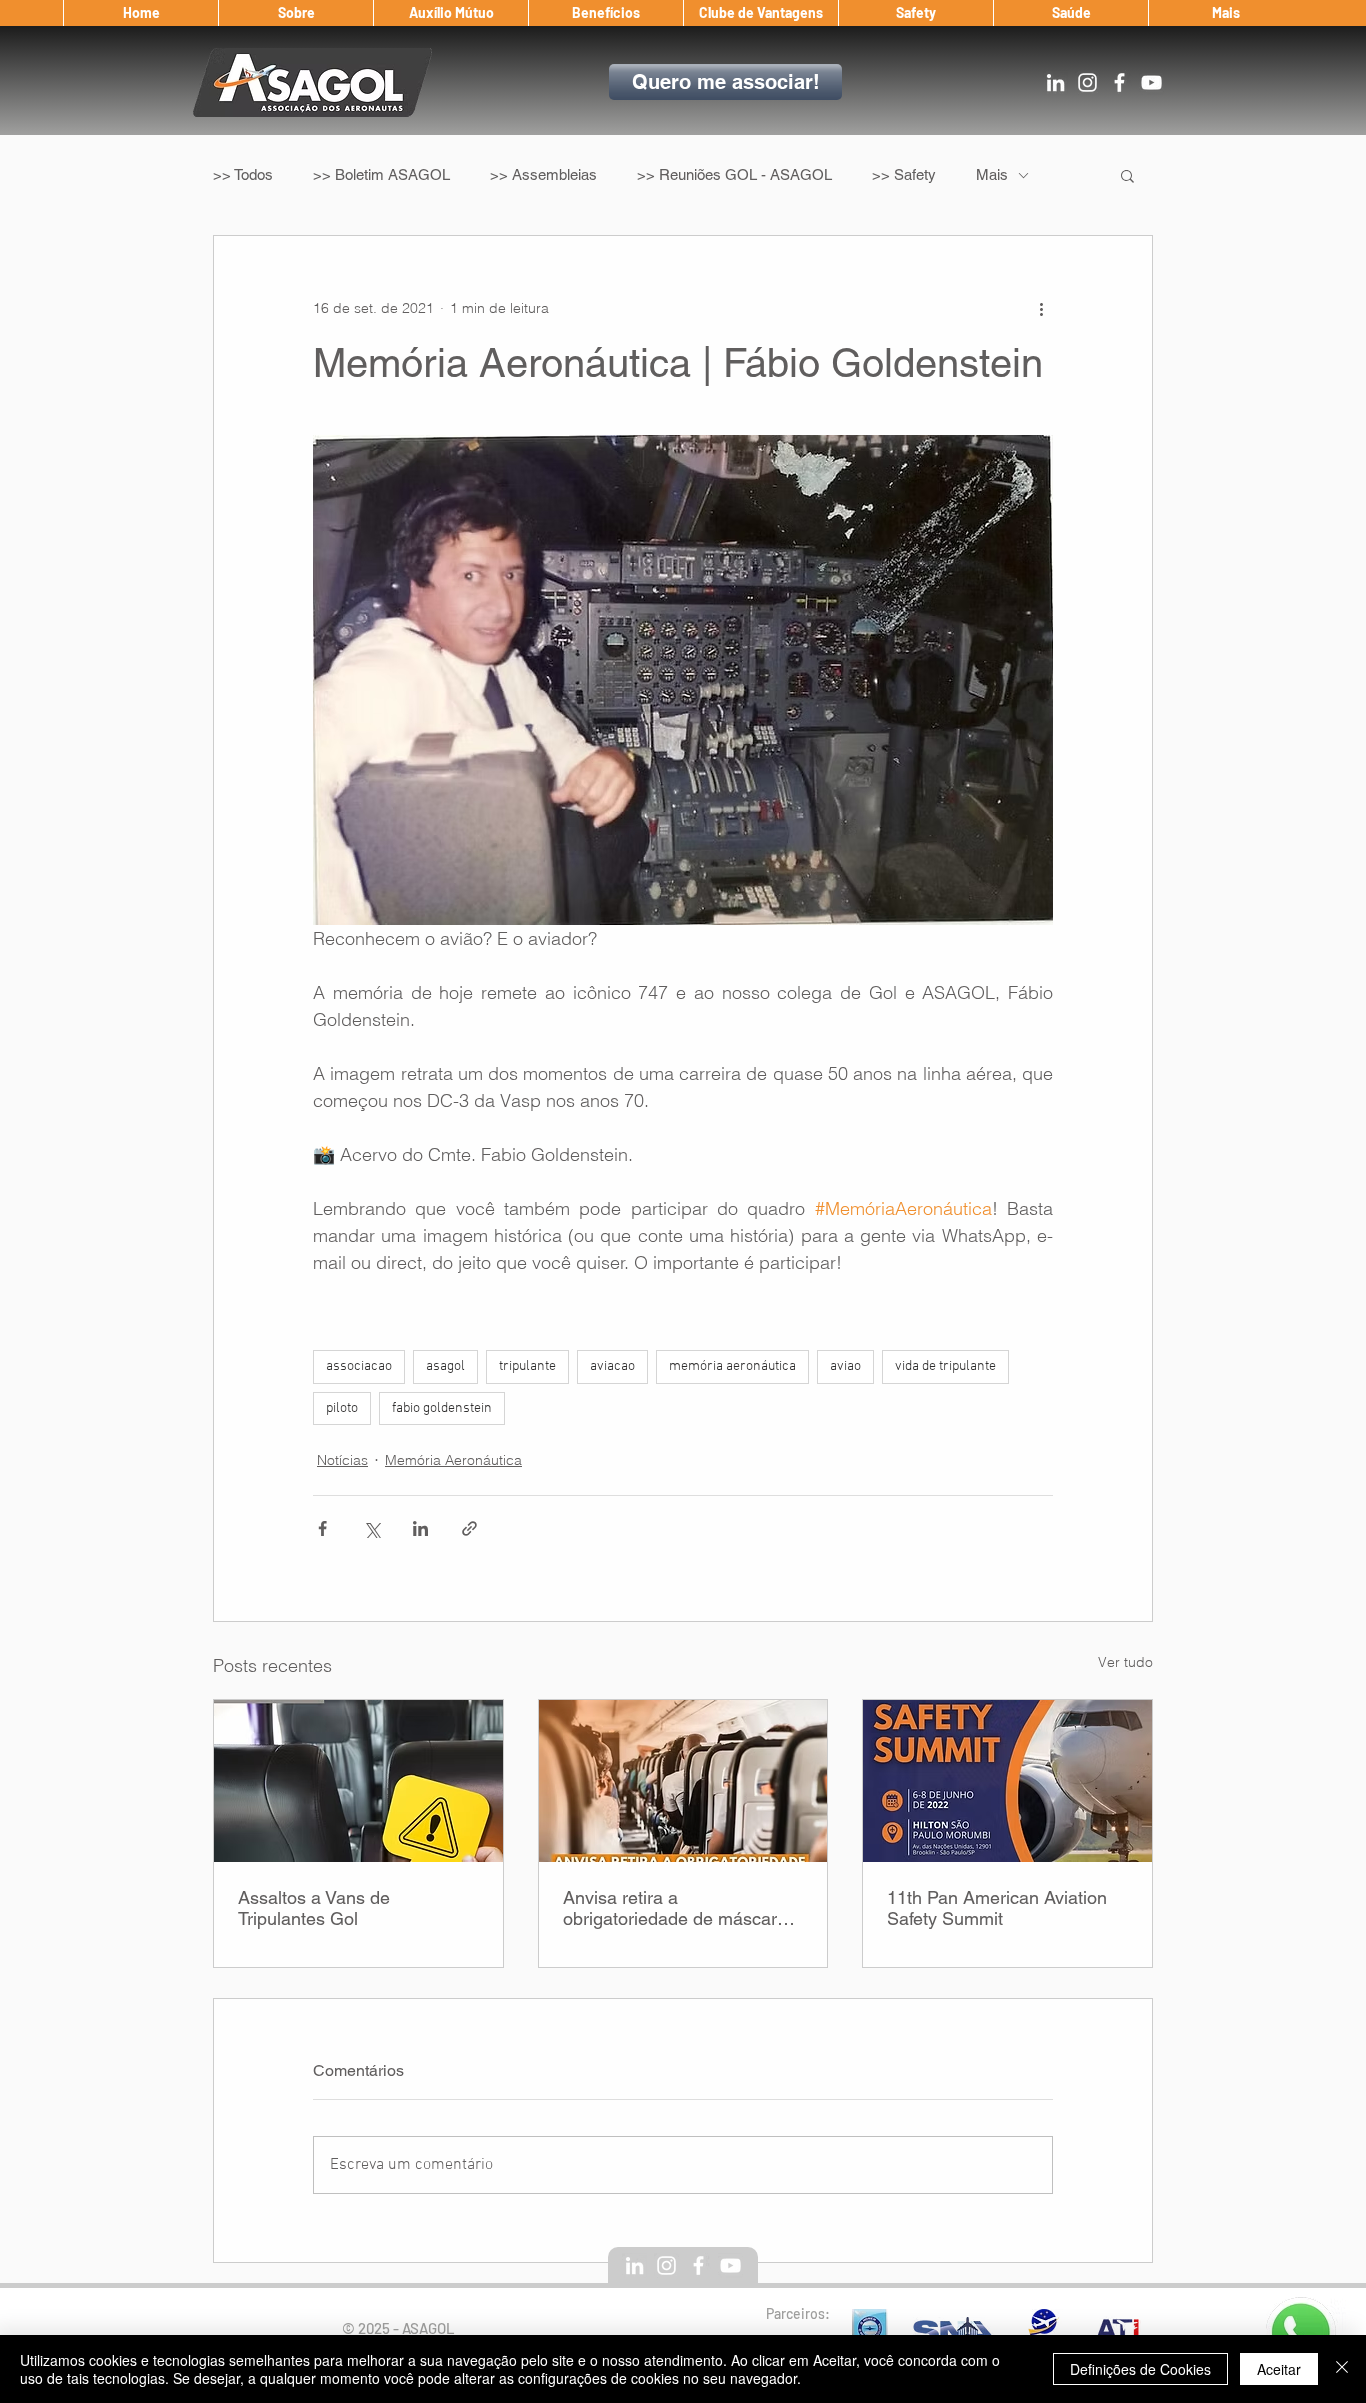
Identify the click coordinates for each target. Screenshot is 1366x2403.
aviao (845, 1366)
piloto (342, 1408)
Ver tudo (1125, 1662)
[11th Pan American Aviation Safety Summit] (1007, 1781)
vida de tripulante (945, 1366)
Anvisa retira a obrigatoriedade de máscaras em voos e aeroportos (679, 1908)
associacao (359, 1366)
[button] (295, 13)
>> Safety (904, 174)
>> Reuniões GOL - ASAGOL (734, 174)
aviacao (612, 1366)
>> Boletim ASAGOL (381, 174)
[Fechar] (1342, 2369)
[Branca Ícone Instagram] (1087, 82)
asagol (445, 1366)
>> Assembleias (543, 174)
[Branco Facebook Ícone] (1119, 82)
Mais (992, 174)
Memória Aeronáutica (453, 1460)
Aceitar (1279, 2369)
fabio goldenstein (442, 1408)
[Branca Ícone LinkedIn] (1055, 82)
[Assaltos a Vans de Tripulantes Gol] (358, 1781)
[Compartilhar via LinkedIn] (420, 1528)
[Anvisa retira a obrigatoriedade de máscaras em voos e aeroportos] (683, 1781)
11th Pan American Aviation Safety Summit (997, 1908)
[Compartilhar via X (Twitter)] (371, 1528)
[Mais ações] (1041, 308)
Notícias (342, 1460)
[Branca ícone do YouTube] (1151, 82)
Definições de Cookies (1140, 2369)
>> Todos (243, 174)
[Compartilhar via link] (469, 1528)
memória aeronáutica (732, 1366)
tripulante (527, 1366)
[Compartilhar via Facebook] (322, 1528)
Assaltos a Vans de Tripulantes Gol (314, 1908)
